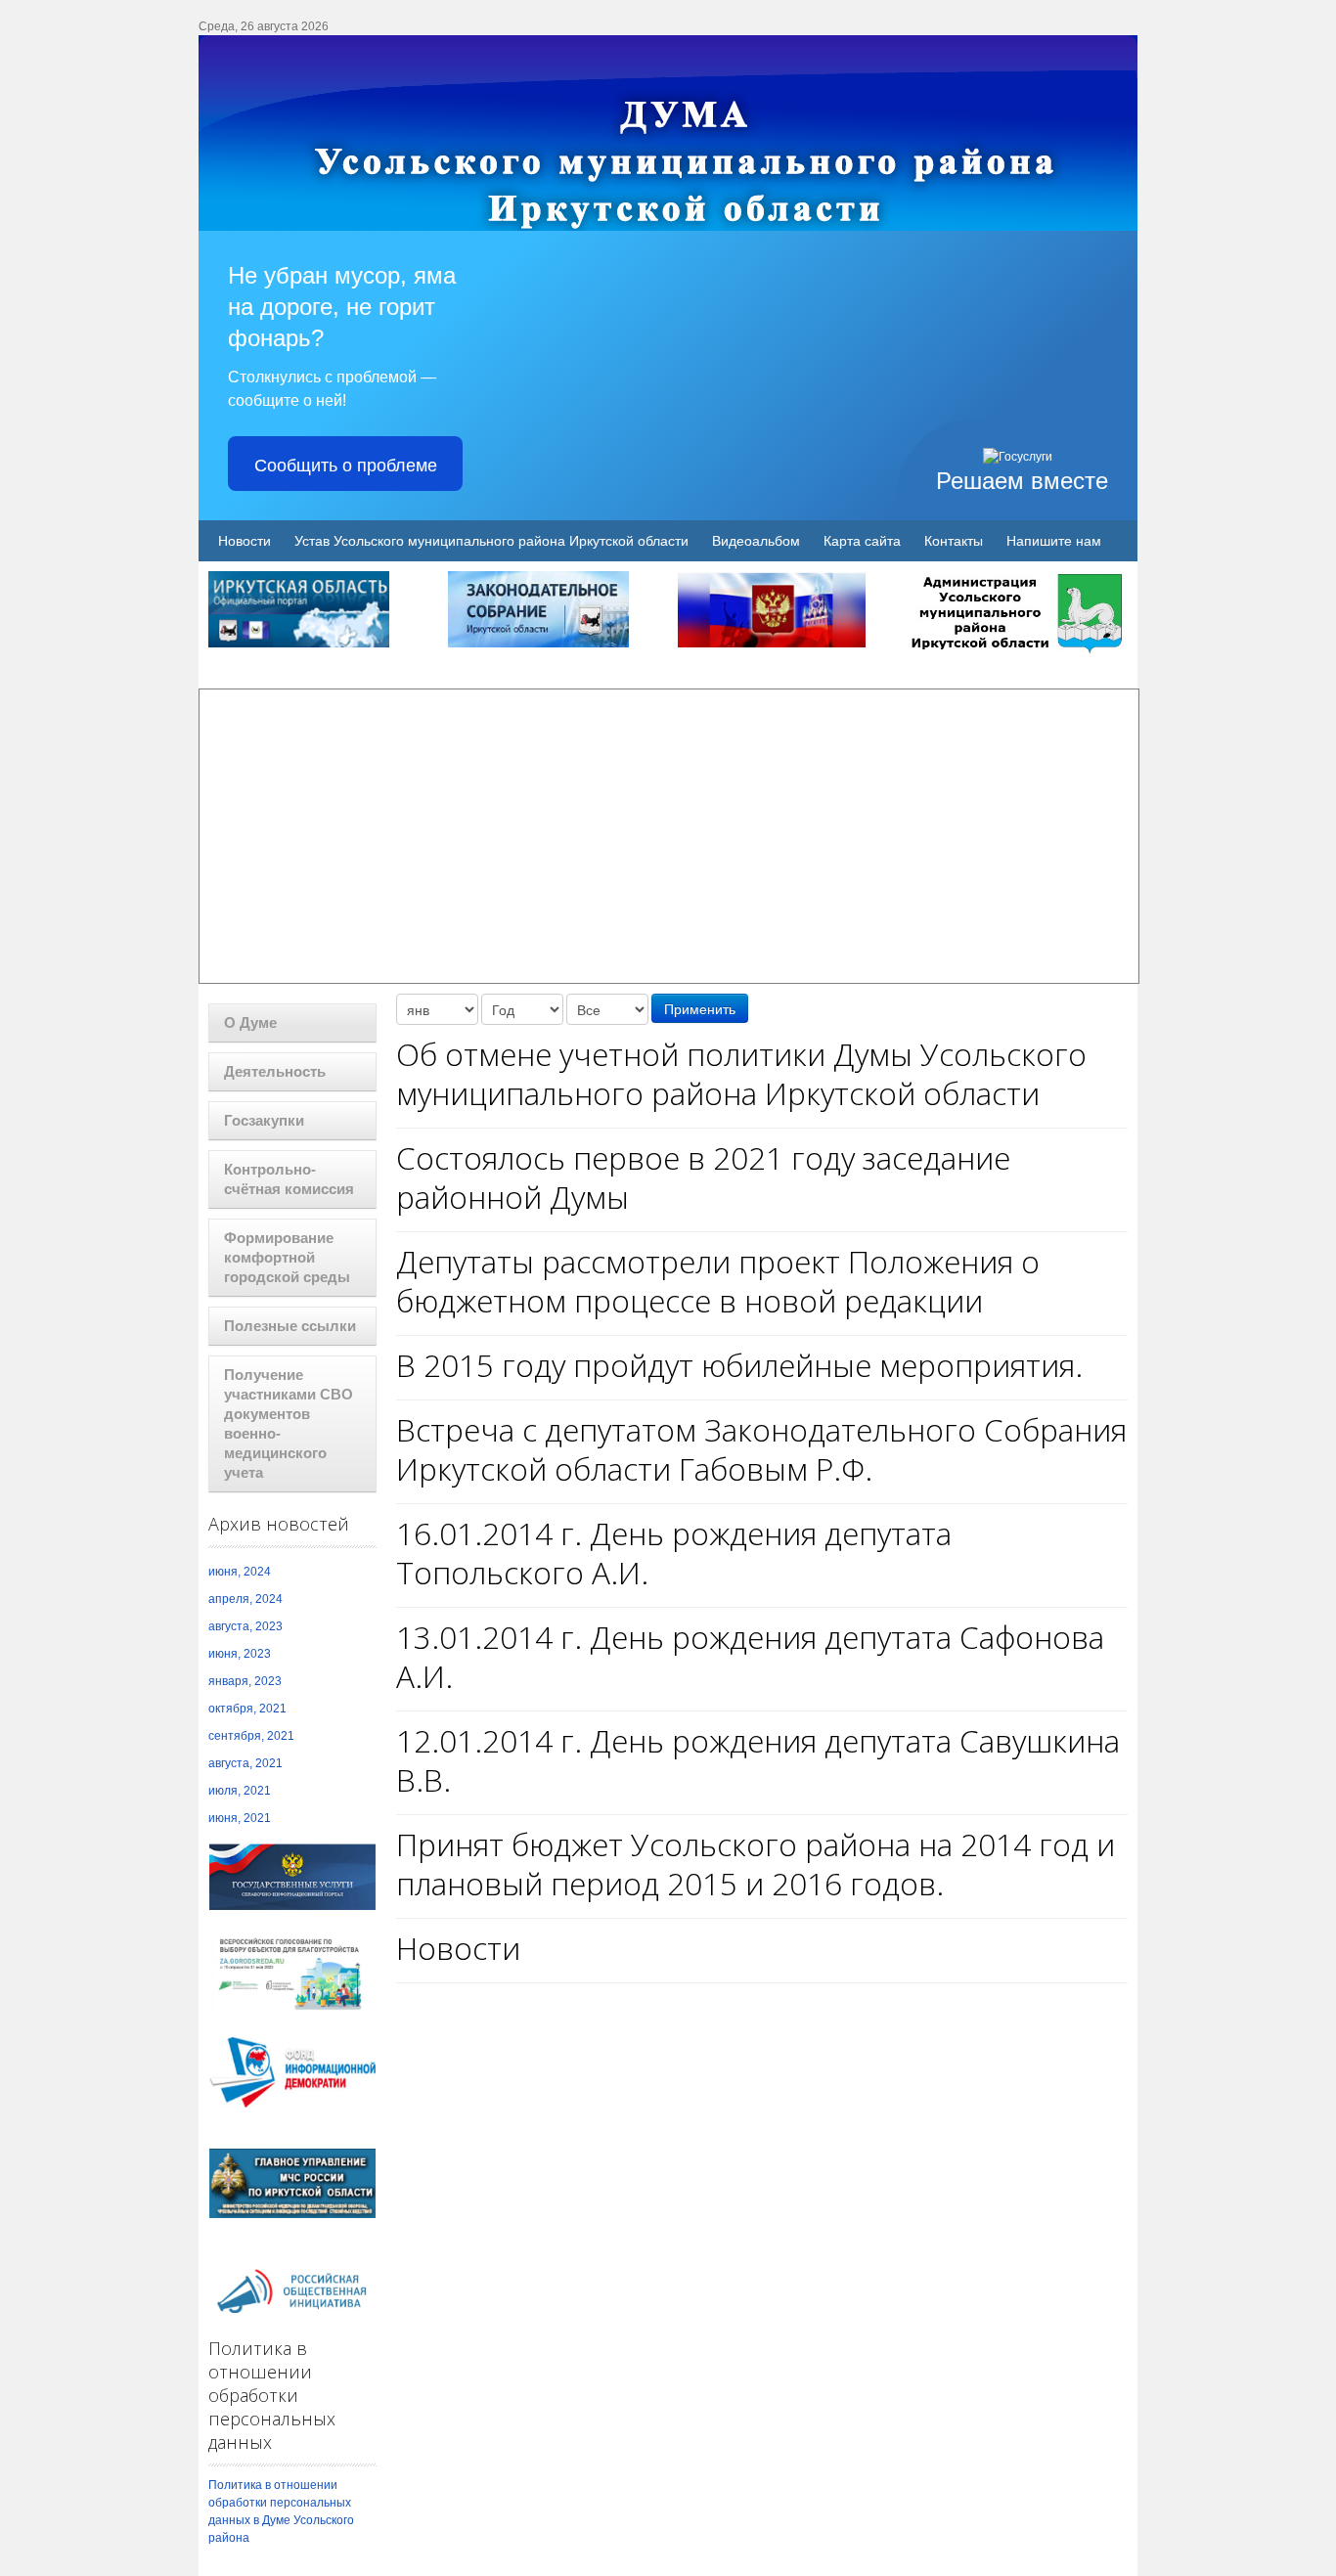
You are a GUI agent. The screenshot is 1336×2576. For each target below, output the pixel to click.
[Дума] (668, 133)
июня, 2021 (240, 1818)
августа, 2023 (245, 1626)
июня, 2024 (240, 1572)
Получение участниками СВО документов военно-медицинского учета (289, 1423)
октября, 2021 (247, 1709)
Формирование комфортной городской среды (287, 1257)
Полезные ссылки (290, 1326)
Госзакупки (264, 1120)
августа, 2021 (245, 1763)
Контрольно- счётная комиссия (289, 1179)
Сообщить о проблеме (346, 464)
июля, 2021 (240, 1791)
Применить (700, 1008)
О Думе (250, 1022)
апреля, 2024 (245, 1599)
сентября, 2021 (251, 1736)
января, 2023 (245, 1681)
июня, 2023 (240, 1654)
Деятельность (275, 1071)
